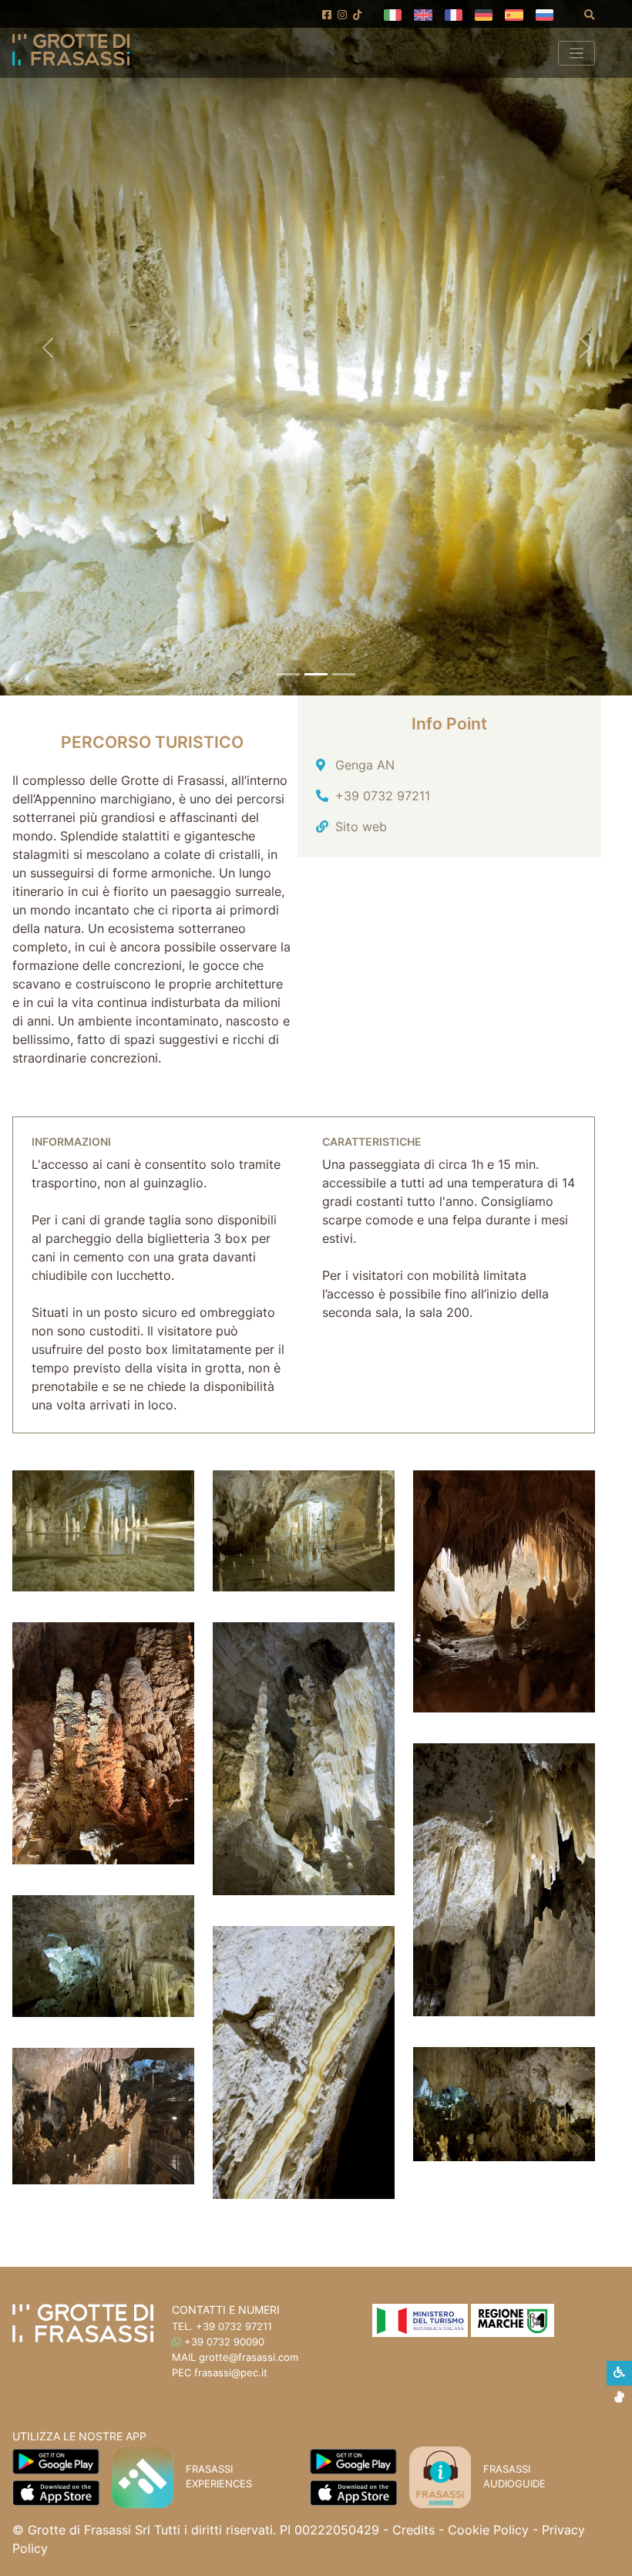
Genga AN (365, 765)
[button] (393, 14)
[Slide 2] (316, 674)
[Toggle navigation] (577, 53)
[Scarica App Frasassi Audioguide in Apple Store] (353, 2492)
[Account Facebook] (327, 15)
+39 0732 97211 (383, 796)
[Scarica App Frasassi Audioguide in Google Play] (353, 2460)
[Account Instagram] (342, 15)
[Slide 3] (344, 674)
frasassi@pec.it (231, 2372)
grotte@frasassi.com (249, 2357)
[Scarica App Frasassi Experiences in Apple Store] (56, 2492)
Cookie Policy (488, 2530)
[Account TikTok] (358, 15)
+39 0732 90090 (224, 2342)
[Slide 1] (288, 674)
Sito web (361, 827)
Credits (413, 2530)
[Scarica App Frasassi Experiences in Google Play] (56, 2460)
